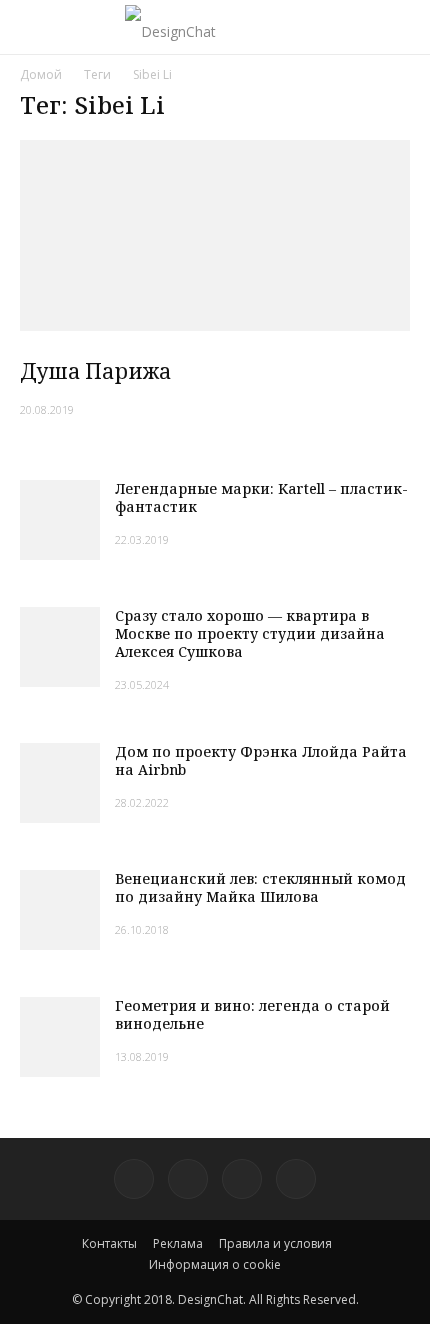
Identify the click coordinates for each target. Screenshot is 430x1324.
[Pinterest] (134, 1179)
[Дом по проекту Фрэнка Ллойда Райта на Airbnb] (60, 783)
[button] (402, 27)
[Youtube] (296, 1179)
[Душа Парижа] (215, 235)
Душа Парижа (95, 371)
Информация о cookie (215, 1264)
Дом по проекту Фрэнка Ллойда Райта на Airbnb (261, 760)
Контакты (109, 1243)
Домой (41, 74)
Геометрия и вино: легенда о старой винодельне (252, 1014)
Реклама (178, 1243)
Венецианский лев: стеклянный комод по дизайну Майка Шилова (260, 887)
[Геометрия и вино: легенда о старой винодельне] (60, 1037)
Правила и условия (275, 1243)
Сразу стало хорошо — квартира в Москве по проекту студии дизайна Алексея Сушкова (250, 633)
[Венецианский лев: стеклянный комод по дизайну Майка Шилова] (60, 910)
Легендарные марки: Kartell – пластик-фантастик (261, 497)
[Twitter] (188, 1179)
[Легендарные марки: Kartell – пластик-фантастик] (60, 520)
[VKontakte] (242, 1179)
